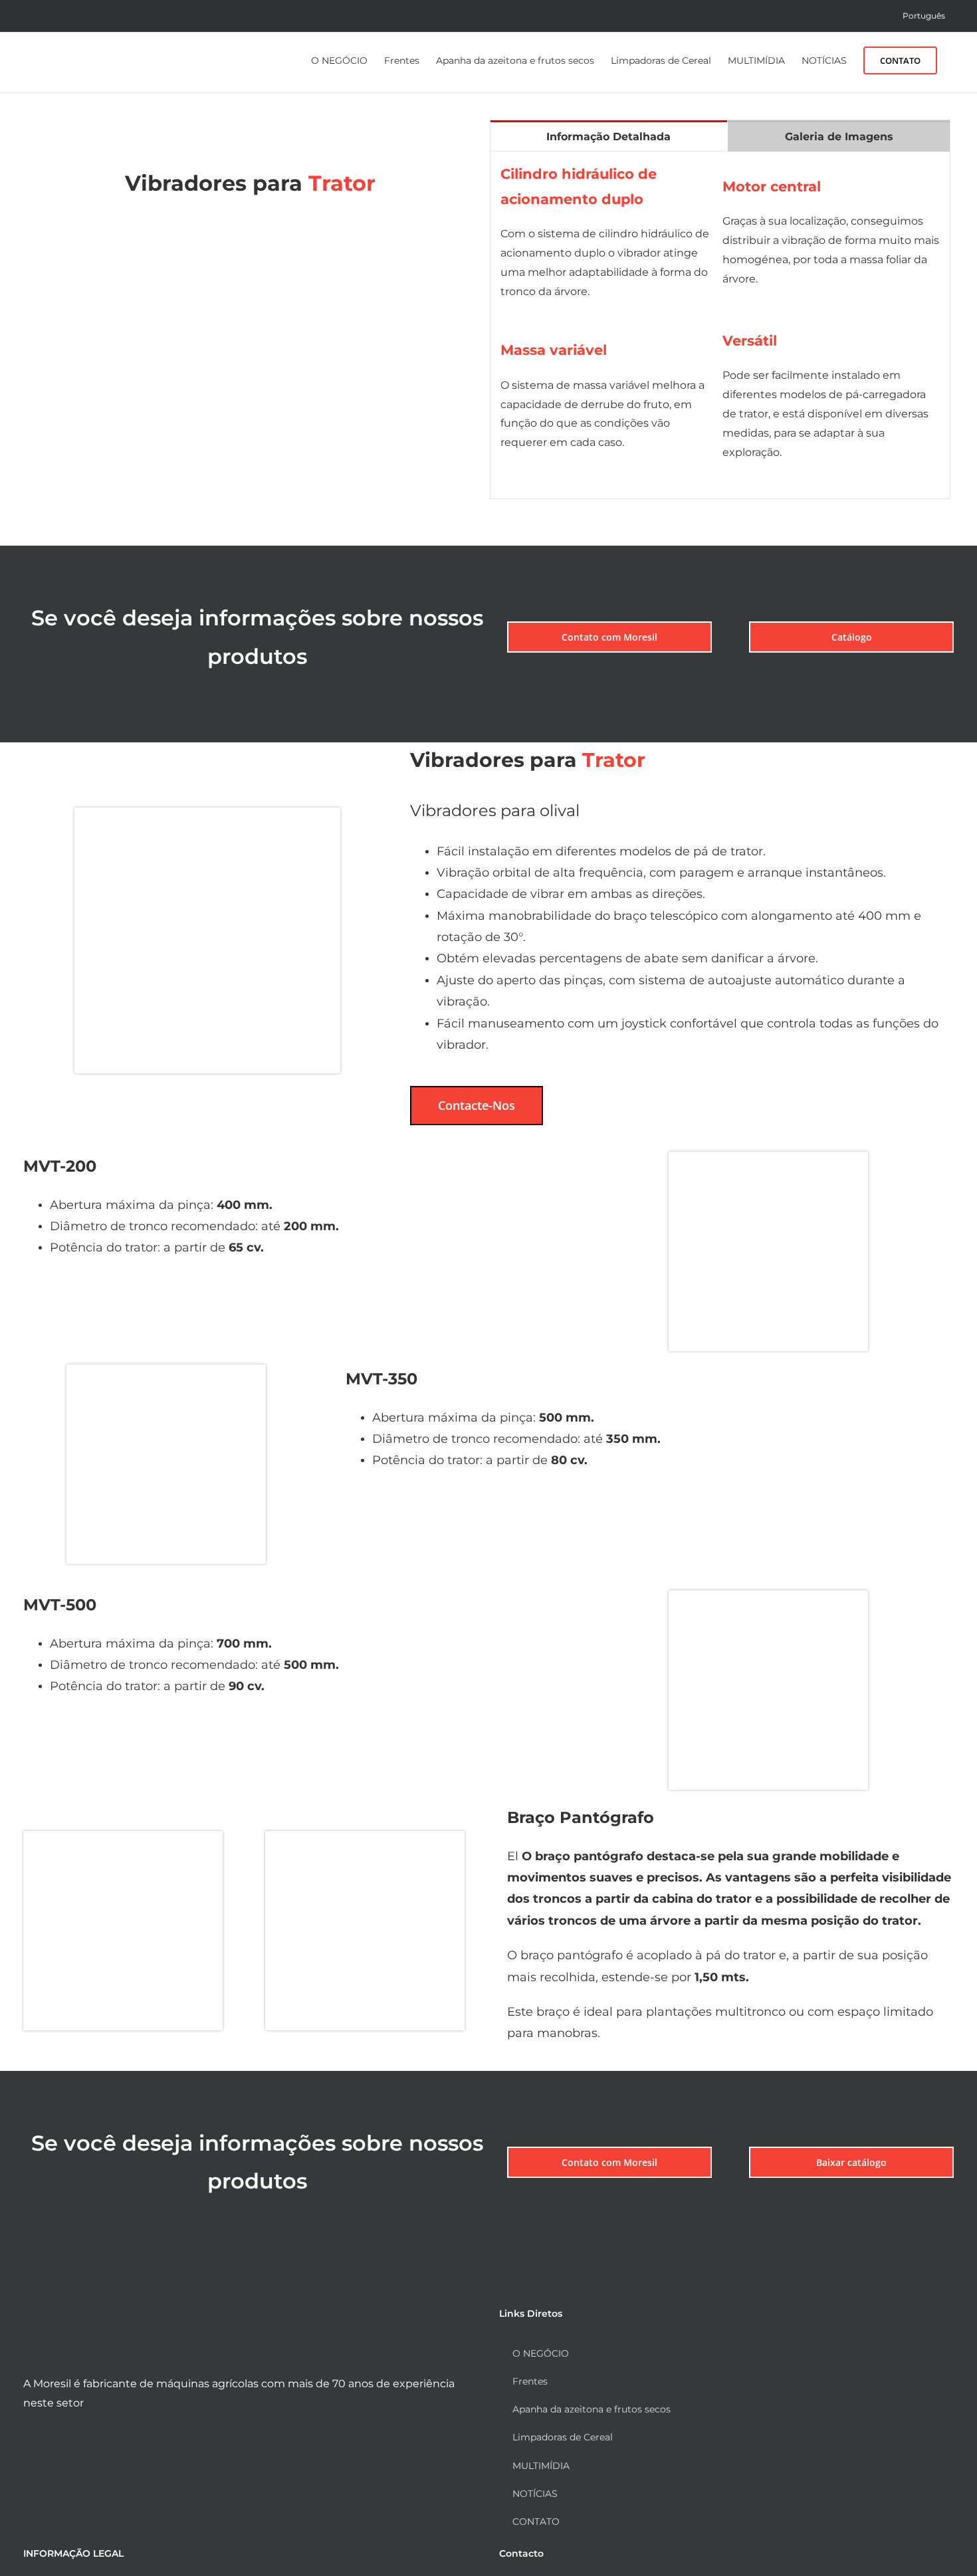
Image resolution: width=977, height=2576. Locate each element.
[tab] (609, 136)
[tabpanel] (720, 326)
